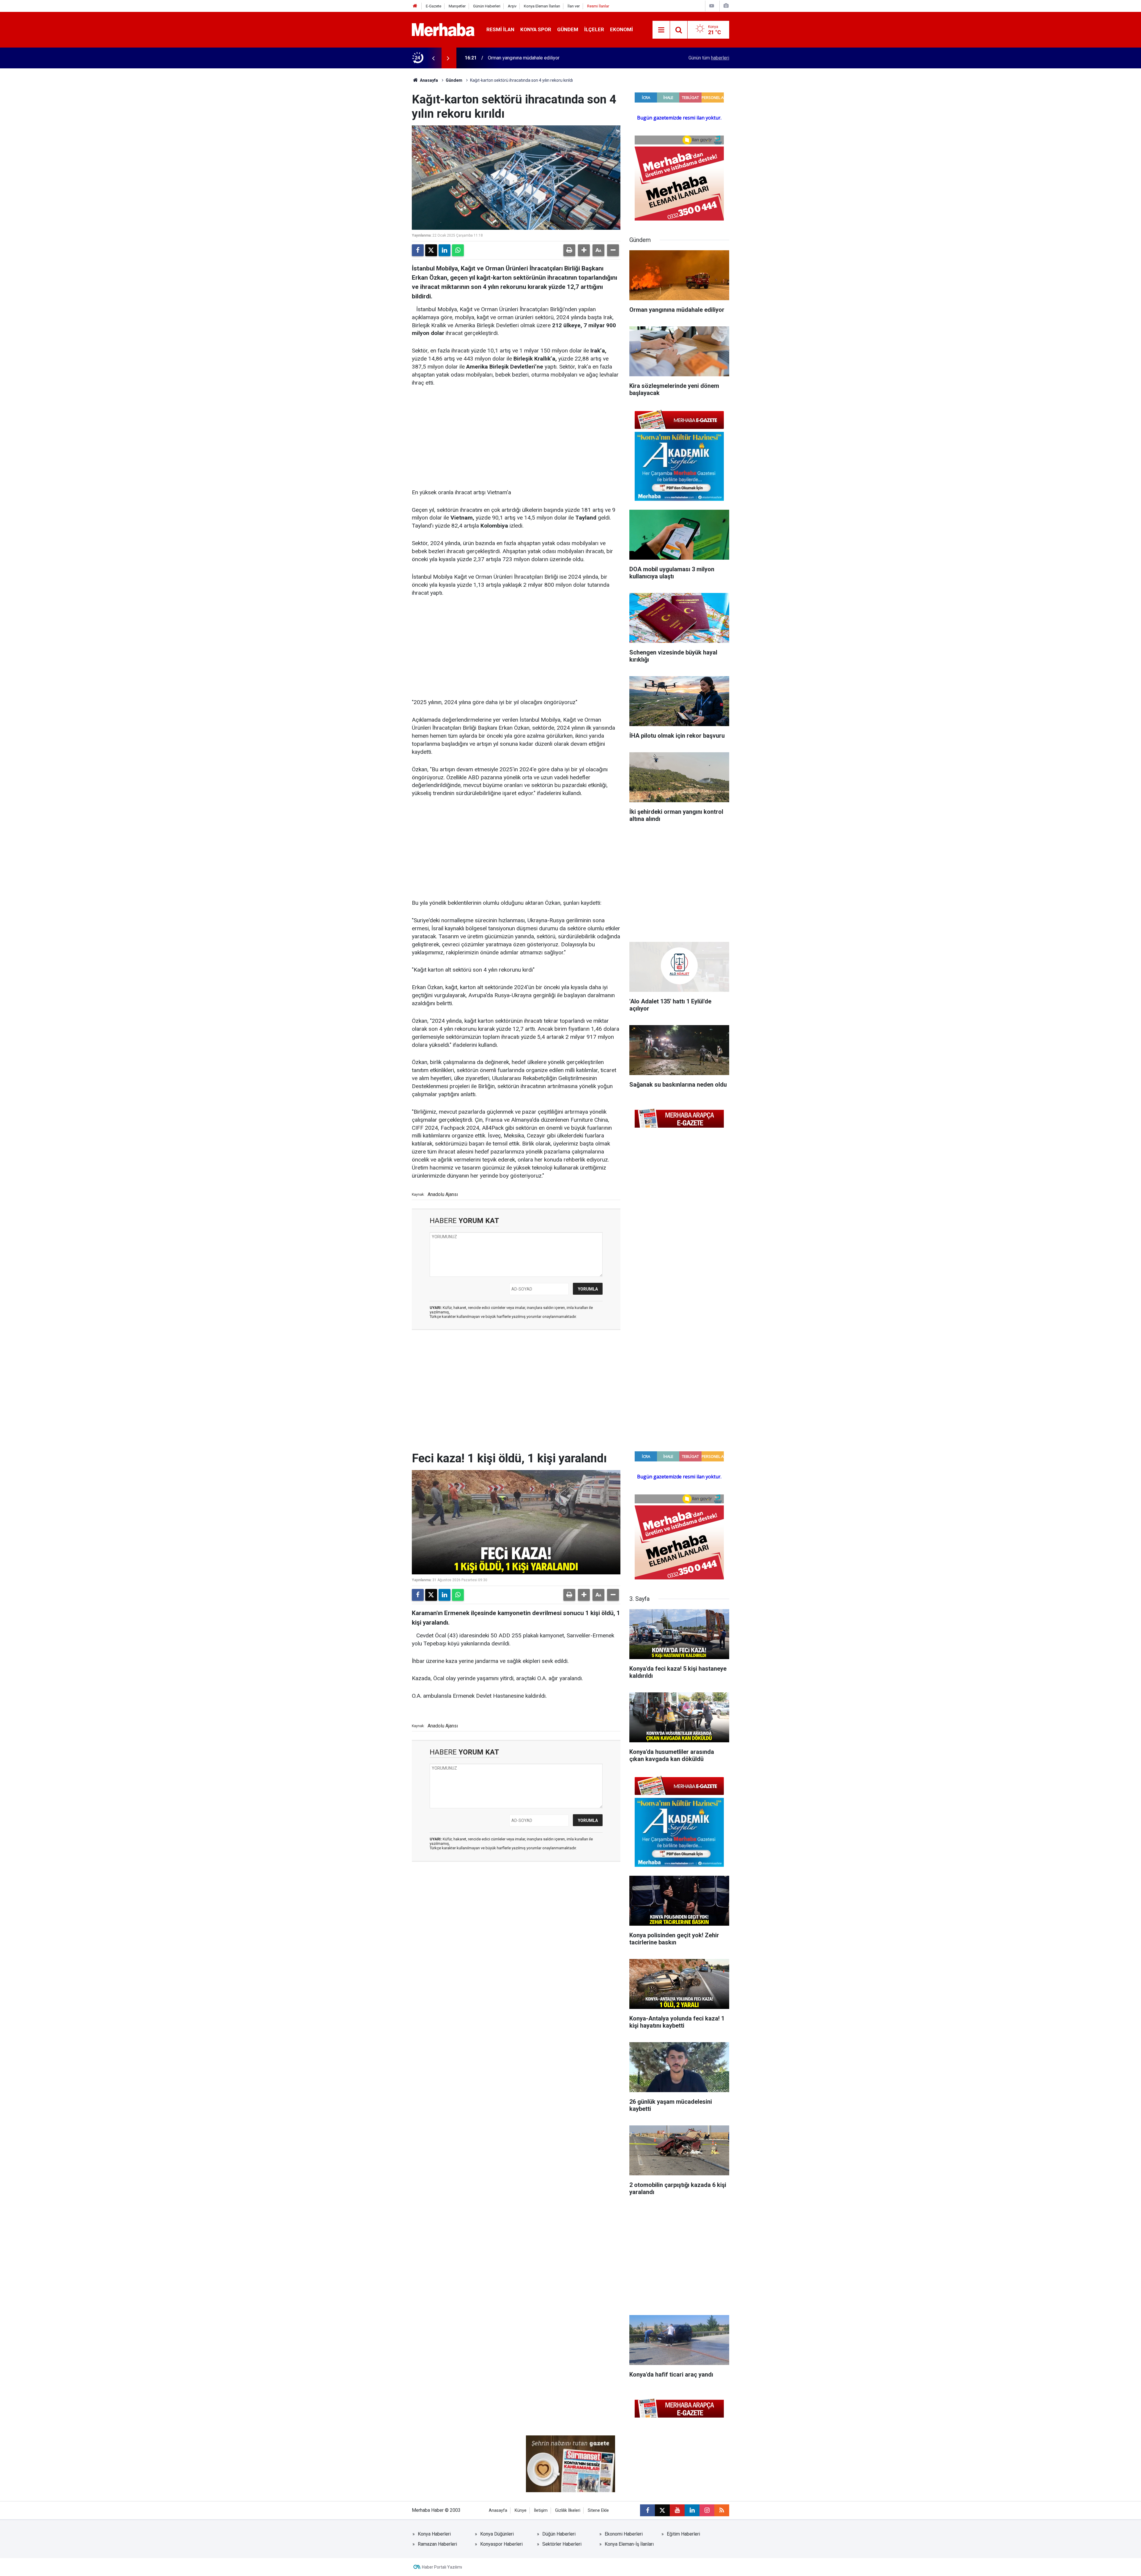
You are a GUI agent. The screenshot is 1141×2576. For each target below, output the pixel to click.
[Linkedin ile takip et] (692, 2510)
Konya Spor (536, 29)
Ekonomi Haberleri (624, 2534)
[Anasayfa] (415, 6)
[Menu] (661, 30)
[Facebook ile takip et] (647, 2510)
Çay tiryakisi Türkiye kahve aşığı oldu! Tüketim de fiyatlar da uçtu (554, 58)
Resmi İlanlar (598, 6)
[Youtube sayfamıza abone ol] (677, 2510)
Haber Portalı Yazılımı (442, 2567)
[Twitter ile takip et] (662, 2510)
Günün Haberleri (487, 6)
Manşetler (457, 6)
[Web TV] (712, 6)
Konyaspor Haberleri (501, 2544)
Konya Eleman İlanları (542, 6)
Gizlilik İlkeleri (568, 2510)
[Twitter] (431, 250)
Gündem (568, 29)
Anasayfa (428, 80)
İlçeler (594, 29)
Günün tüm (709, 58)
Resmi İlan (500, 29)
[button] (584, 250)
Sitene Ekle (598, 2510)
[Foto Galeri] (726, 6)
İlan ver (574, 6)
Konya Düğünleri (497, 2534)
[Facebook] (418, 250)
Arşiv (512, 6)
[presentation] (433, 58)
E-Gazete (434, 6)
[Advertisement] (516, 438)
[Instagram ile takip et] (707, 2510)
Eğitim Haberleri (683, 2534)
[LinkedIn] (445, 250)
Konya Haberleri (434, 2534)
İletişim (541, 2510)
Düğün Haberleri (559, 2534)
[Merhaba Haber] (443, 29)
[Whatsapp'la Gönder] (458, 250)
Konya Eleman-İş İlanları (629, 2544)
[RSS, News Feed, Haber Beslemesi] (722, 2510)
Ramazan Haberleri (437, 2544)
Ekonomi (621, 29)
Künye (521, 2510)
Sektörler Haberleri (562, 2544)
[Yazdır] (569, 250)
